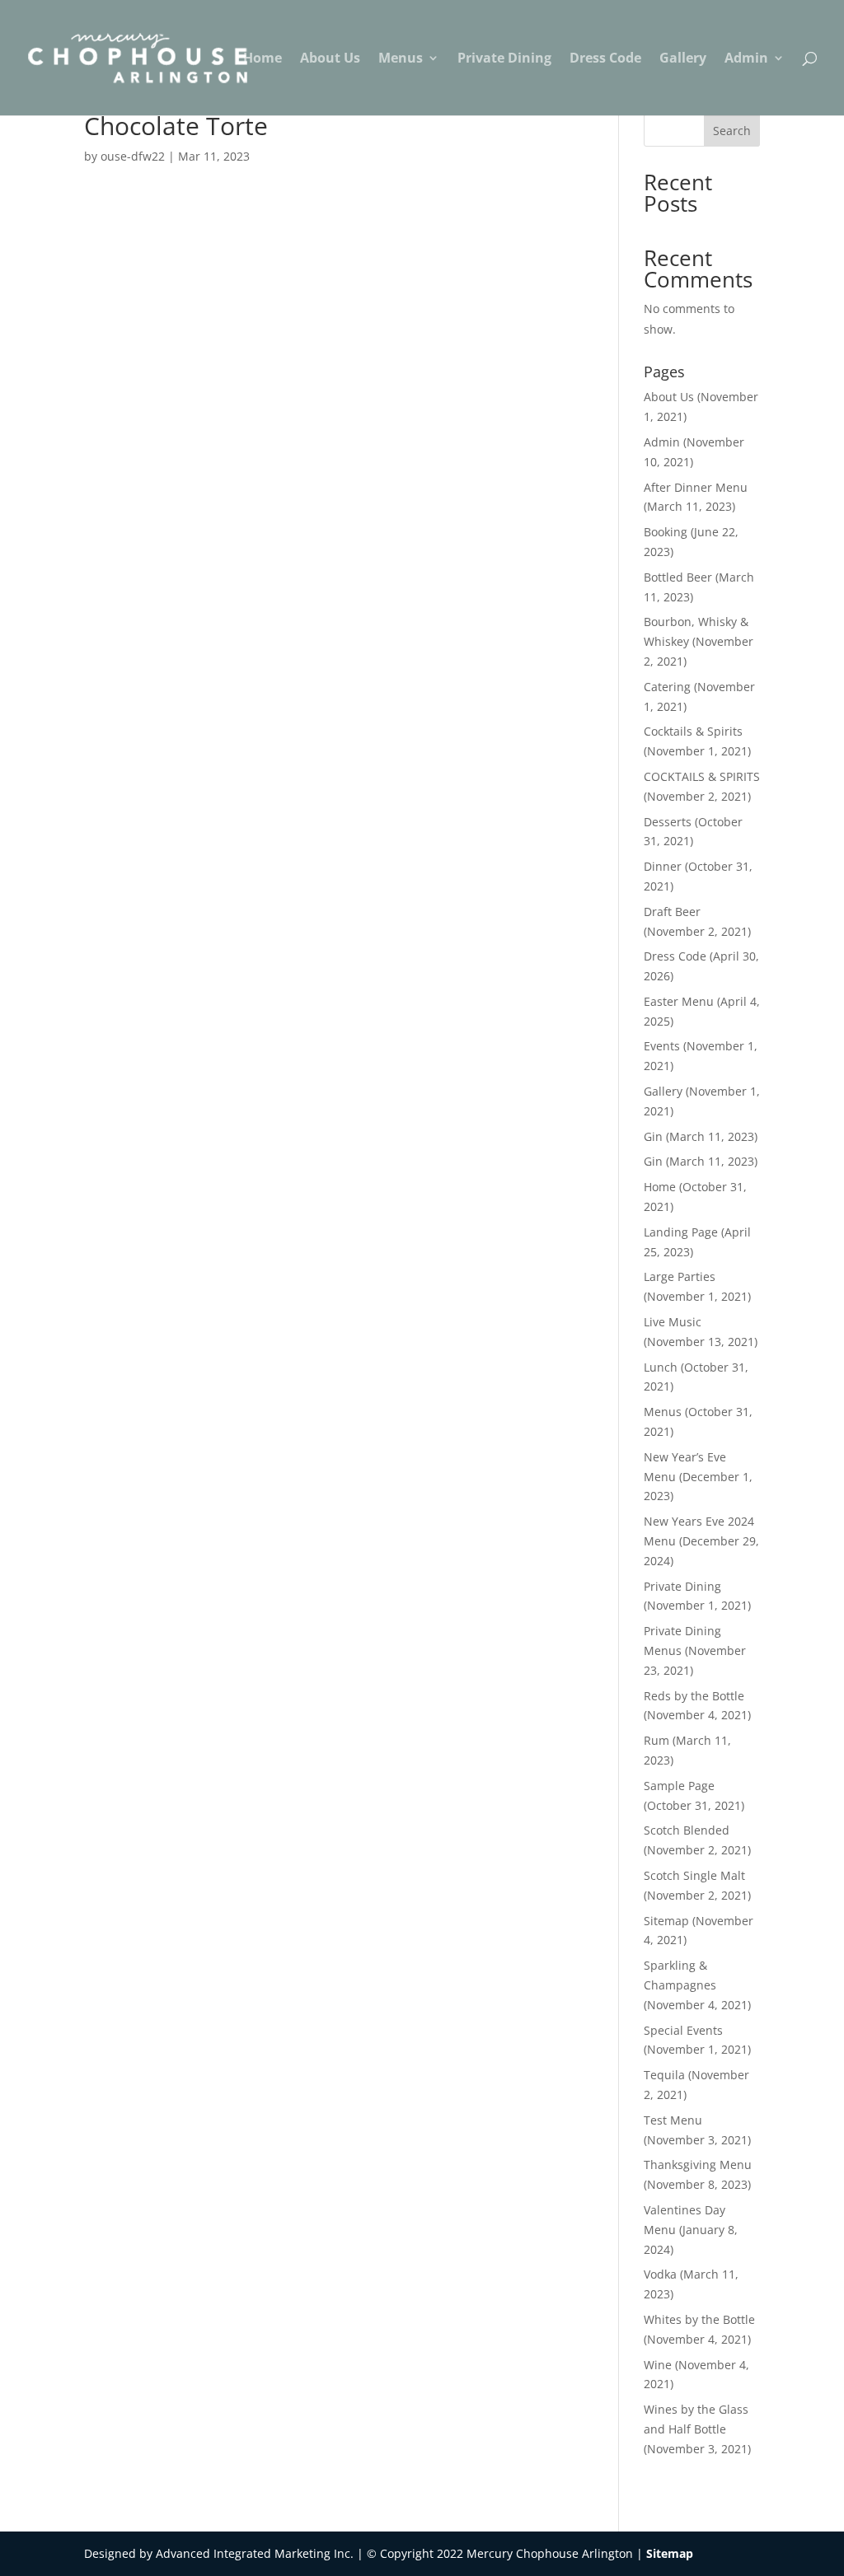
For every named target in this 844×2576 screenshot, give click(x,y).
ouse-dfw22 (133, 156)
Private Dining (504, 59)
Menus (401, 59)
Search (732, 131)
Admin (746, 59)
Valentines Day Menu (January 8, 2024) (691, 2230)
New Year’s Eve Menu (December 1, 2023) (698, 1477)
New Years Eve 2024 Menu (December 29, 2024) (701, 1541)
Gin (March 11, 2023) (701, 1136)
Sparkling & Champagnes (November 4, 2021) (697, 1985)
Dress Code (605, 59)
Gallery (683, 59)
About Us (330, 59)
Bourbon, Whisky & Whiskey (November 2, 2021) (699, 641)
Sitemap (670, 2553)
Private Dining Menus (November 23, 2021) (695, 1650)
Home (263, 59)
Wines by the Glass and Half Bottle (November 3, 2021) (697, 2429)
